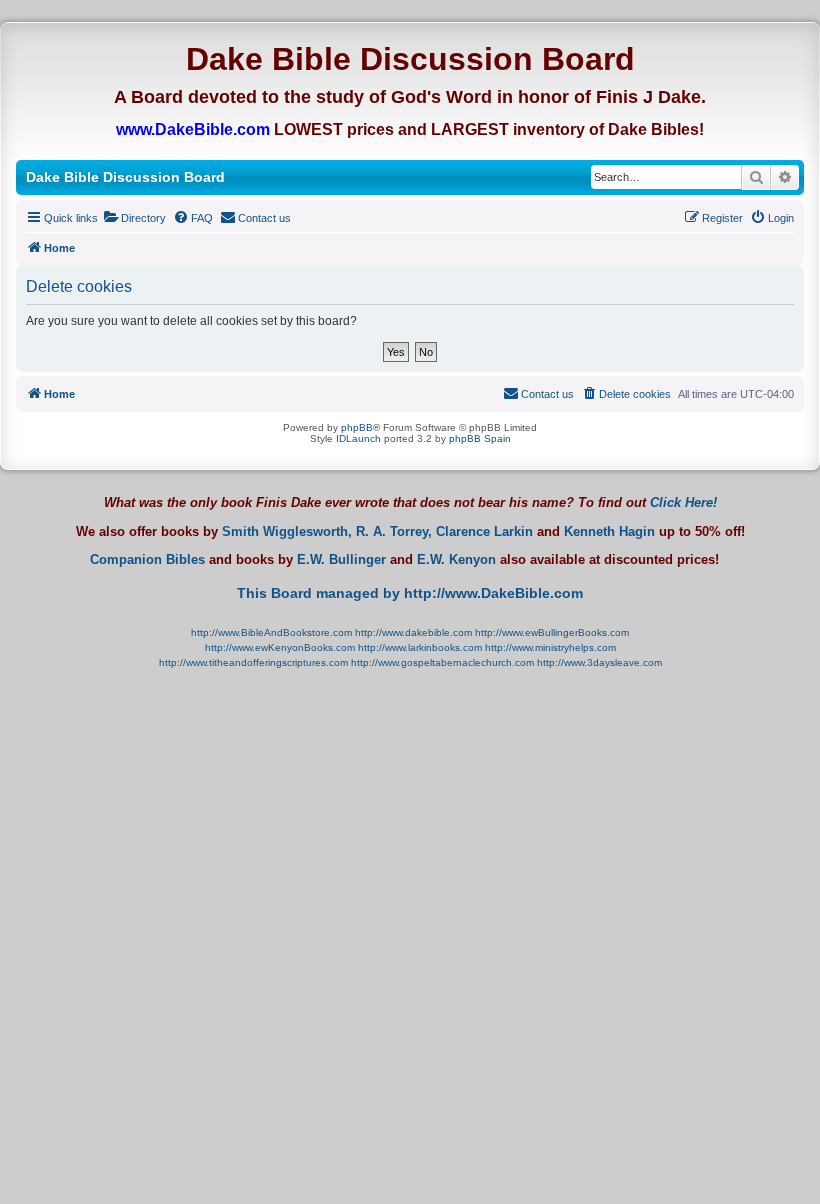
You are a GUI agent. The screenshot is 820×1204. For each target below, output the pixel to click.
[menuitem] (134, 218)
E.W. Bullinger (341, 560)
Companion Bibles (147, 560)
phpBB (357, 427)
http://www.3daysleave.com (599, 662)
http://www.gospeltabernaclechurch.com (442, 662)
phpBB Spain (480, 438)
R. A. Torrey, (394, 532)
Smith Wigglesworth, (287, 532)
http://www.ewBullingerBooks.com (552, 632)
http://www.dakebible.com (413, 632)
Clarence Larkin (484, 532)
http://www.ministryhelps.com (550, 647)
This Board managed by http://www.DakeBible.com (410, 593)
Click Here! (683, 502)
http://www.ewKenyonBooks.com (280, 647)
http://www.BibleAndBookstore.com (271, 632)
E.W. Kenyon (456, 560)
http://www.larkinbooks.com (420, 647)
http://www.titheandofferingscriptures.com (253, 662)
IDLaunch (358, 438)
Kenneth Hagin (609, 532)
